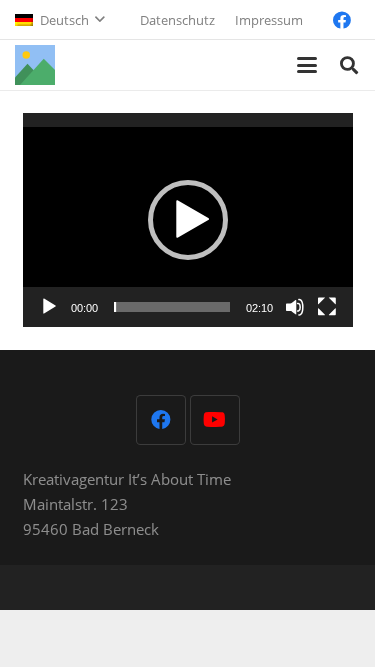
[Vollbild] (327, 307)
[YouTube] (215, 420)
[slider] (172, 307)
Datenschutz (177, 20)
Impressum (269, 20)
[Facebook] (342, 20)
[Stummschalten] (295, 307)
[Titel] (35, 65)
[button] (59, 20)
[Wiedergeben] (49, 307)
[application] (188, 220)
